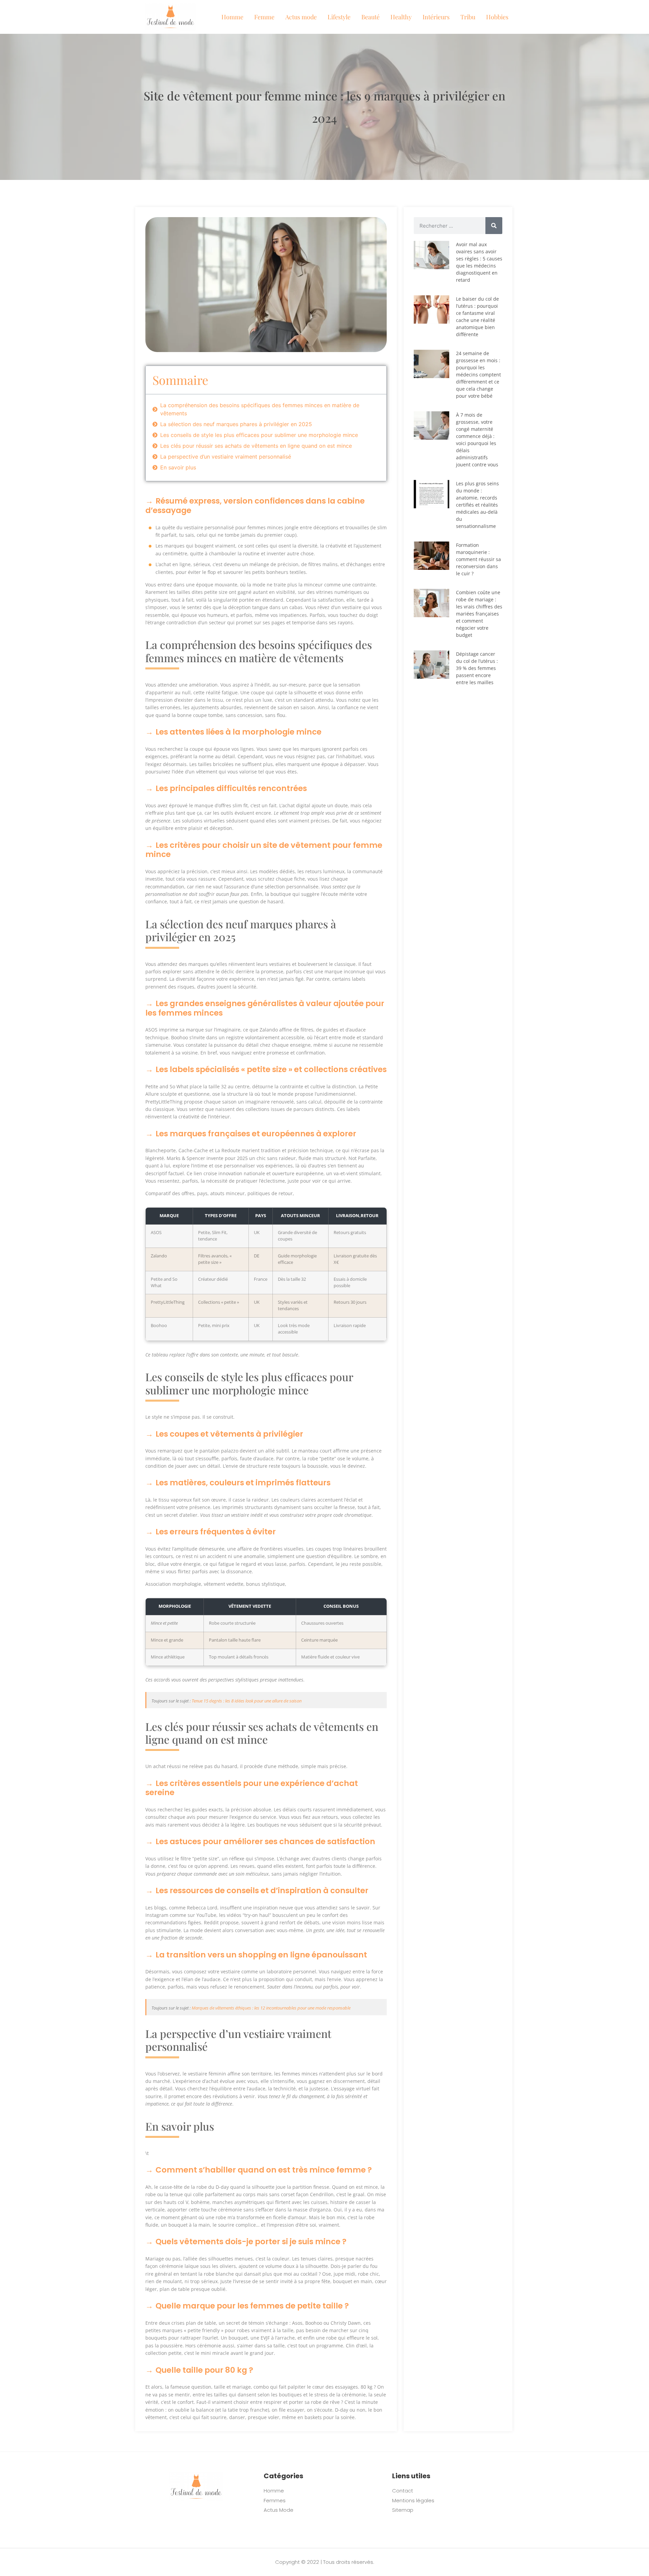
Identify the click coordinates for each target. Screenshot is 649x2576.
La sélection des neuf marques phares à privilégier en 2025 (236, 424)
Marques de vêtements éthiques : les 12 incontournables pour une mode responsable (271, 2008)
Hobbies (497, 17)
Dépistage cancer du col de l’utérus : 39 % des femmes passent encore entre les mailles (477, 668)
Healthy (401, 17)
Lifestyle (339, 17)
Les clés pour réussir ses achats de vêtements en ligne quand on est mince (256, 446)
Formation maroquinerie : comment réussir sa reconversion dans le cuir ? (478, 559)
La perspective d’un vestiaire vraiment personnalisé (226, 457)
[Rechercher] (494, 226)
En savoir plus (178, 467)
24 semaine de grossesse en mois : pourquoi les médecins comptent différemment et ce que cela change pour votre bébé (478, 375)
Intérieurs (436, 17)
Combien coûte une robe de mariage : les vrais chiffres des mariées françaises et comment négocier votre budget (479, 614)
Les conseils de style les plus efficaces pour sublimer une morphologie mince (259, 435)
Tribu (468, 17)
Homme (232, 17)
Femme (264, 17)
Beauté (370, 17)
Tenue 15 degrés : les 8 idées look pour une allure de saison (247, 1701)
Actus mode (301, 17)
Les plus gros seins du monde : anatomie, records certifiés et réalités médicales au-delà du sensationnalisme (477, 505)
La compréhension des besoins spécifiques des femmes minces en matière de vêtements (260, 409)
